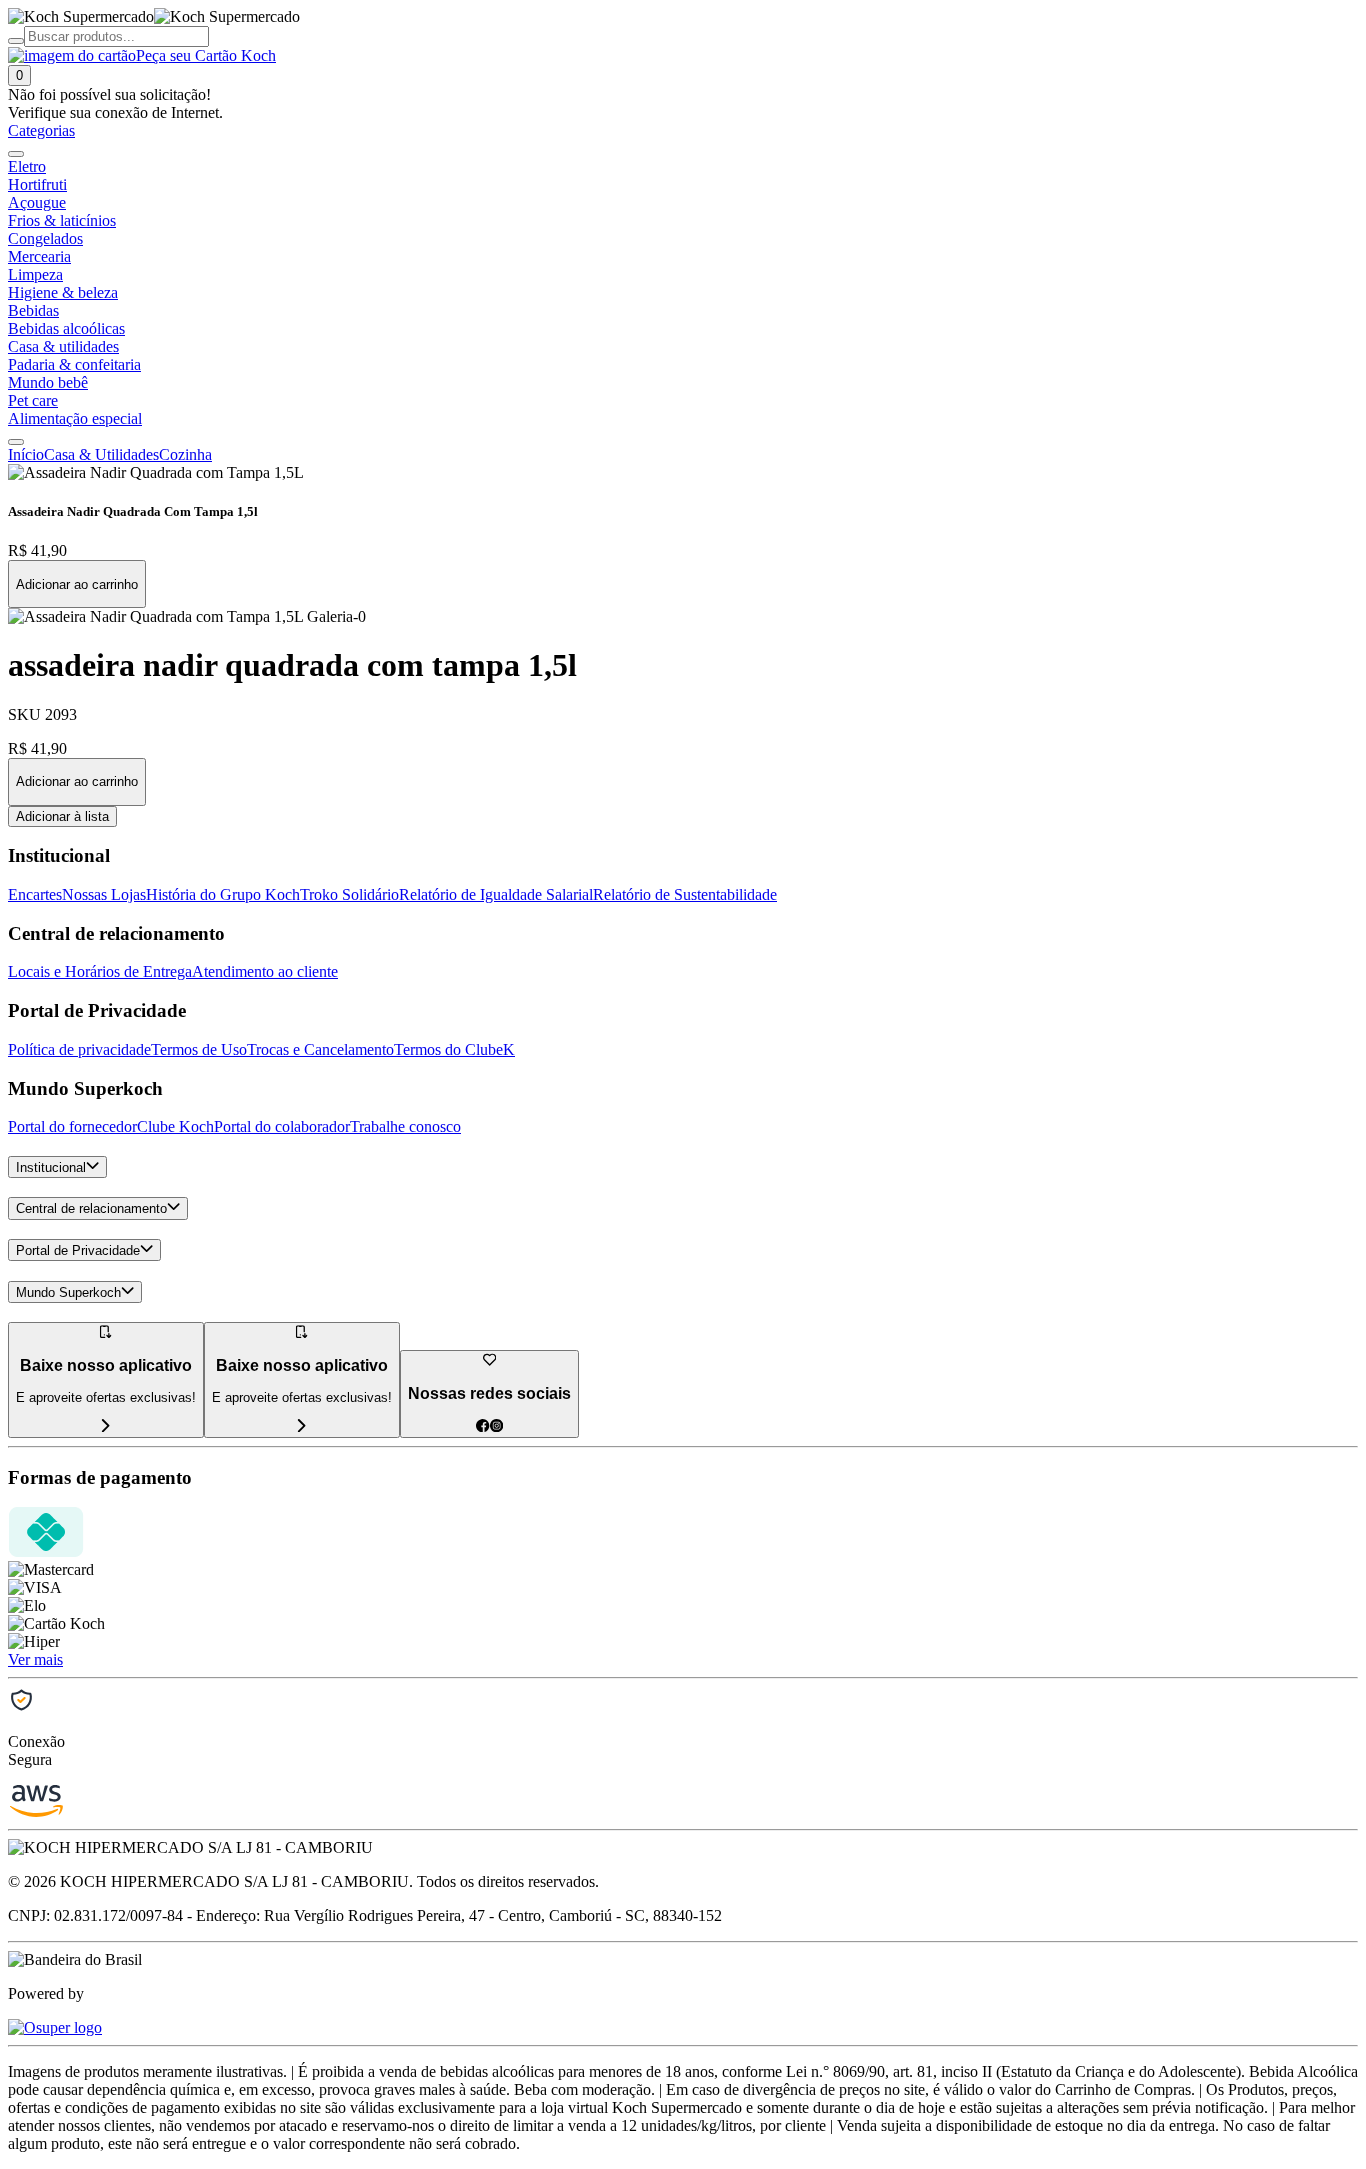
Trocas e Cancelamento (320, 1049)
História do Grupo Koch (223, 894)
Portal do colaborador (282, 1126)
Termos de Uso (199, 1049)
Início (26, 454)
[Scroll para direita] (16, 442)
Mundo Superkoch (68, 1292)
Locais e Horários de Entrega (100, 971)
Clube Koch (175, 1126)
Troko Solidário (349, 894)
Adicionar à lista (62, 816)
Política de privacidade (79, 1049)
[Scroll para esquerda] (16, 154)
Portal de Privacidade (78, 1250)
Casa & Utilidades (101, 454)
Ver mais (35, 1659)
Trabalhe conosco (405, 1126)
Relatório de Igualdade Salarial (496, 894)
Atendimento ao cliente (265, 971)
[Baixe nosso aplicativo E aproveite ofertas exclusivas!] (302, 1426)
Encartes (35, 894)
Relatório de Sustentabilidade (685, 894)
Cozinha (185, 454)
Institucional (51, 1167)
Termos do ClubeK (454, 1049)
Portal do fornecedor (72, 1126)
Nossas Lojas (104, 894)
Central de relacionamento (91, 1209)
